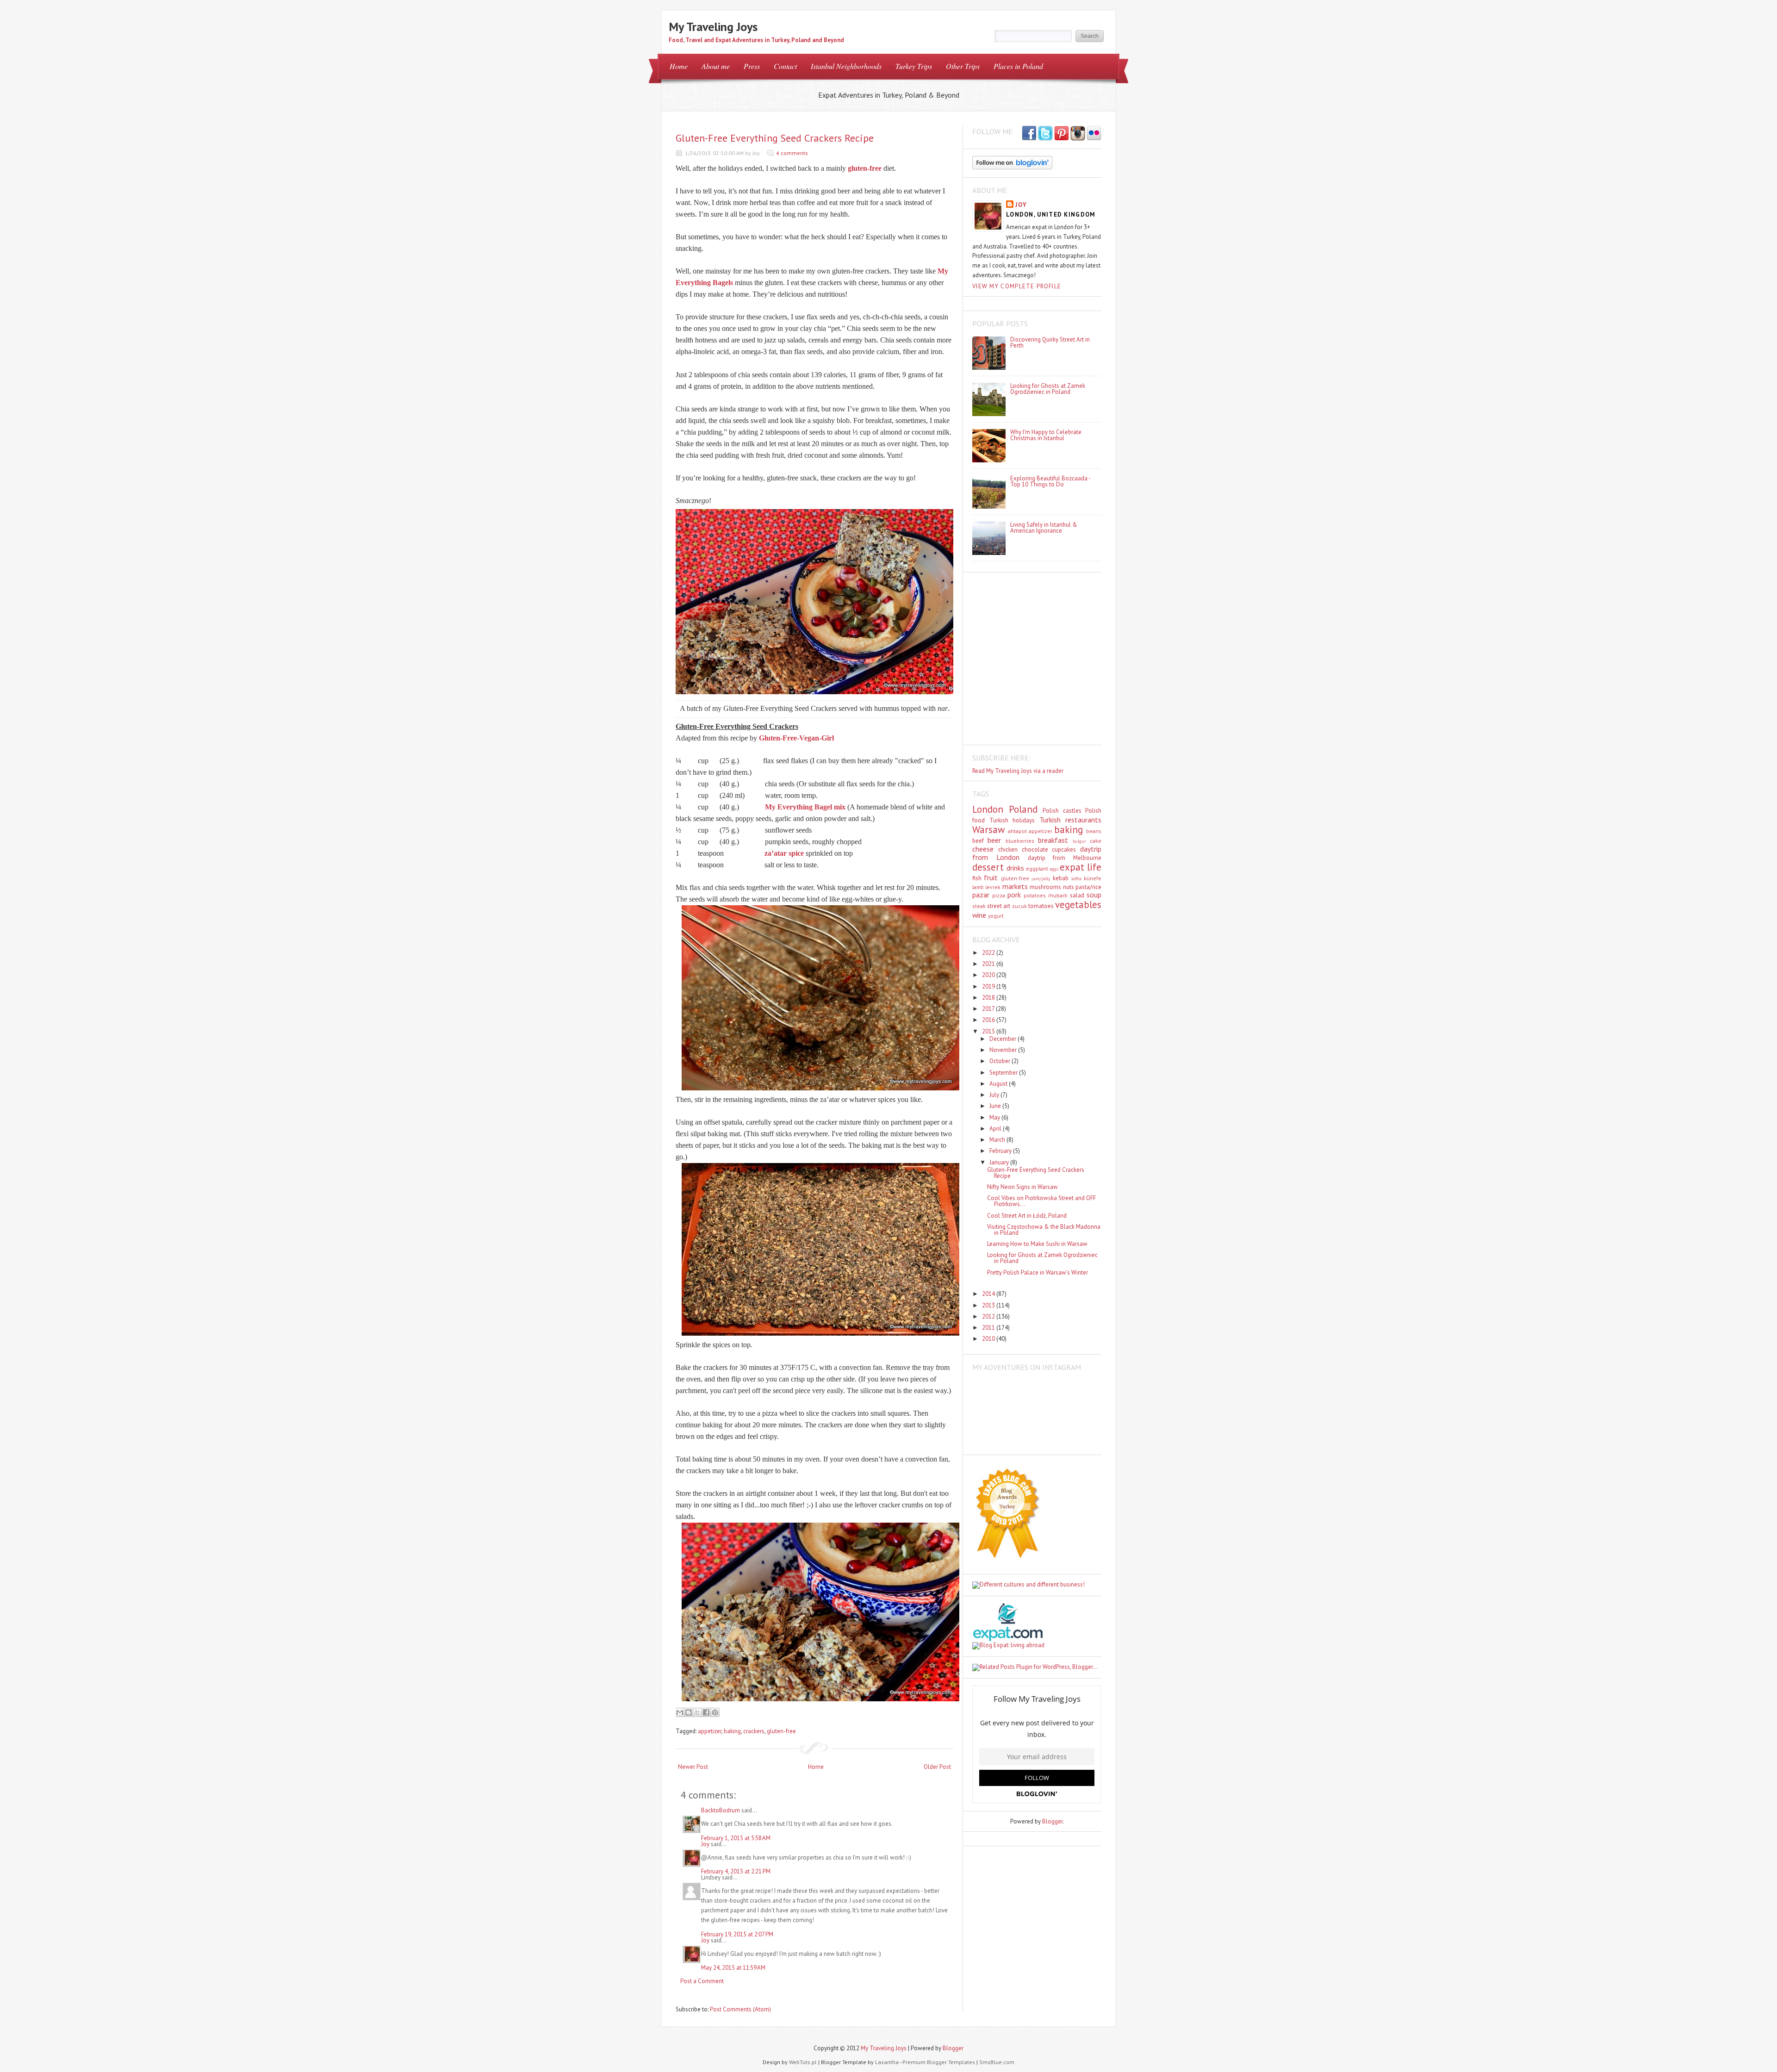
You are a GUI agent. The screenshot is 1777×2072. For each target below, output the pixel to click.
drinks (1015, 868)
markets (1015, 886)
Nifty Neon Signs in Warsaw (1022, 1187)
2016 (989, 1020)
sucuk (1019, 906)
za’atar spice (784, 853)
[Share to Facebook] (706, 1712)
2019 (989, 986)
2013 (989, 1305)
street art (999, 906)
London (988, 809)
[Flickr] (1094, 134)
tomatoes (1041, 906)
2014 (989, 1294)
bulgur (1079, 841)
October (1000, 1061)
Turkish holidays (1012, 820)
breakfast (1053, 840)
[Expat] (1008, 1639)
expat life (1081, 867)
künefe (1093, 878)
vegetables (1078, 905)
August (999, 1084)
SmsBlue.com (997, 2062)
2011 (989, 1328)
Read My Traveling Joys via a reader (1018, 771)
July (995, 1095)
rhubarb (1058, 895)
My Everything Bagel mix (805, 807)
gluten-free (865, 168)
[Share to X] (697, 1712)
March (998, 1140)
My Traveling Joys (713, 27)
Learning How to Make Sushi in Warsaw (1037, 1244)
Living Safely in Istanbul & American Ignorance (1044, 528)
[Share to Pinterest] (715, 1712)
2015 (989, 1031)
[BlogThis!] (689, 1712)
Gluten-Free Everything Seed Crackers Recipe (775, 138)
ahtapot (1017, 831)
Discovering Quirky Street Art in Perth (1050, 342)
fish (977, 878)
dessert (988, 867)
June (996, 1106)
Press (752, 66)
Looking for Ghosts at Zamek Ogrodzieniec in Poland (1048, 389)
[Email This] (680, 1712)
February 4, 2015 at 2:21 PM (736, 1871)
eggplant (1037, 868)
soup (1094, 895)
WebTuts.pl (803, 2062)
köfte (1076, 878)
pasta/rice (1088, 887)
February (1001, 1151)
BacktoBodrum (721, 1810)
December (1003, 1039)
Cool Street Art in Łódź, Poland (1027, 1216)
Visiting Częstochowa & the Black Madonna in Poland (1044, 1230)
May (995, 1117)
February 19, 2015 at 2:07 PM (737, 1934)
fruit (991, 877)
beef (978, 841)
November (1004, 1050)
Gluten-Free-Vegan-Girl (796, 738)
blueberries (1020, 841)
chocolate (1035, 849)
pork (1014, 895)
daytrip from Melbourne (1065, 858)
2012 (989, 1316)
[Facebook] (1045, 134)
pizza (999, 895)
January (1000, 1162)
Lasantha (887, 2062)
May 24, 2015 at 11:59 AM (733, 1968)
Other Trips (963, 66)
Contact (785, 66)
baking (732, 1731)
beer (994, 840)
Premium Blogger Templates (939, 2062)
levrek (993, 887)
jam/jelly (1041, 878)
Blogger (1052, 1821)
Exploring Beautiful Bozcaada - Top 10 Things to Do (1050, 481)
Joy (705, 1844)
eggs (1054, 869)
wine (979, 915)
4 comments (792, 153)
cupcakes (1064, 849)
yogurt (996, 916)
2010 (989, 1339)
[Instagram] (1078, 134)
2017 (989, 1009)
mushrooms (1045, 887)
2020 (989, 975)
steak (979, 906)
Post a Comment (702, 1981)
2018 (989, 998)
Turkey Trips (914, 66)
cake (1096, 841)
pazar (981, 895)
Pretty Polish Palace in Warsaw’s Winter (1038, 1272)
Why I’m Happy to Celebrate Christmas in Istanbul (1046, 435)
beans (1094, 831)
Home (679, 66)
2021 (989, 964)
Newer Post (693, 1767)
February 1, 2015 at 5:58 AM (736, 1838)
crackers (754, 1731)
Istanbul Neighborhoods (846, 66)
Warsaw (988, 830)
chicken (1008, 849)
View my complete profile (1017, 286)
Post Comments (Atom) (740, 2009)
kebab (1061, 878)
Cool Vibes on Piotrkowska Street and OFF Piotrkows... (1041, 1201)
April (996, 1129)
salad (1077, 895)
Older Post (937, 1767)
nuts (1069, 887)
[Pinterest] (1062, 134)
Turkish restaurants (1071, 820)
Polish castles (1062, 811)
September (1004, 1073)
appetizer (710, 1731)
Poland (1023, 809)
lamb (978, 887)
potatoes (1035, 895)
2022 (989, 953)
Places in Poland (1018, 66)
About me (716, 66)
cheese (983, 849)
